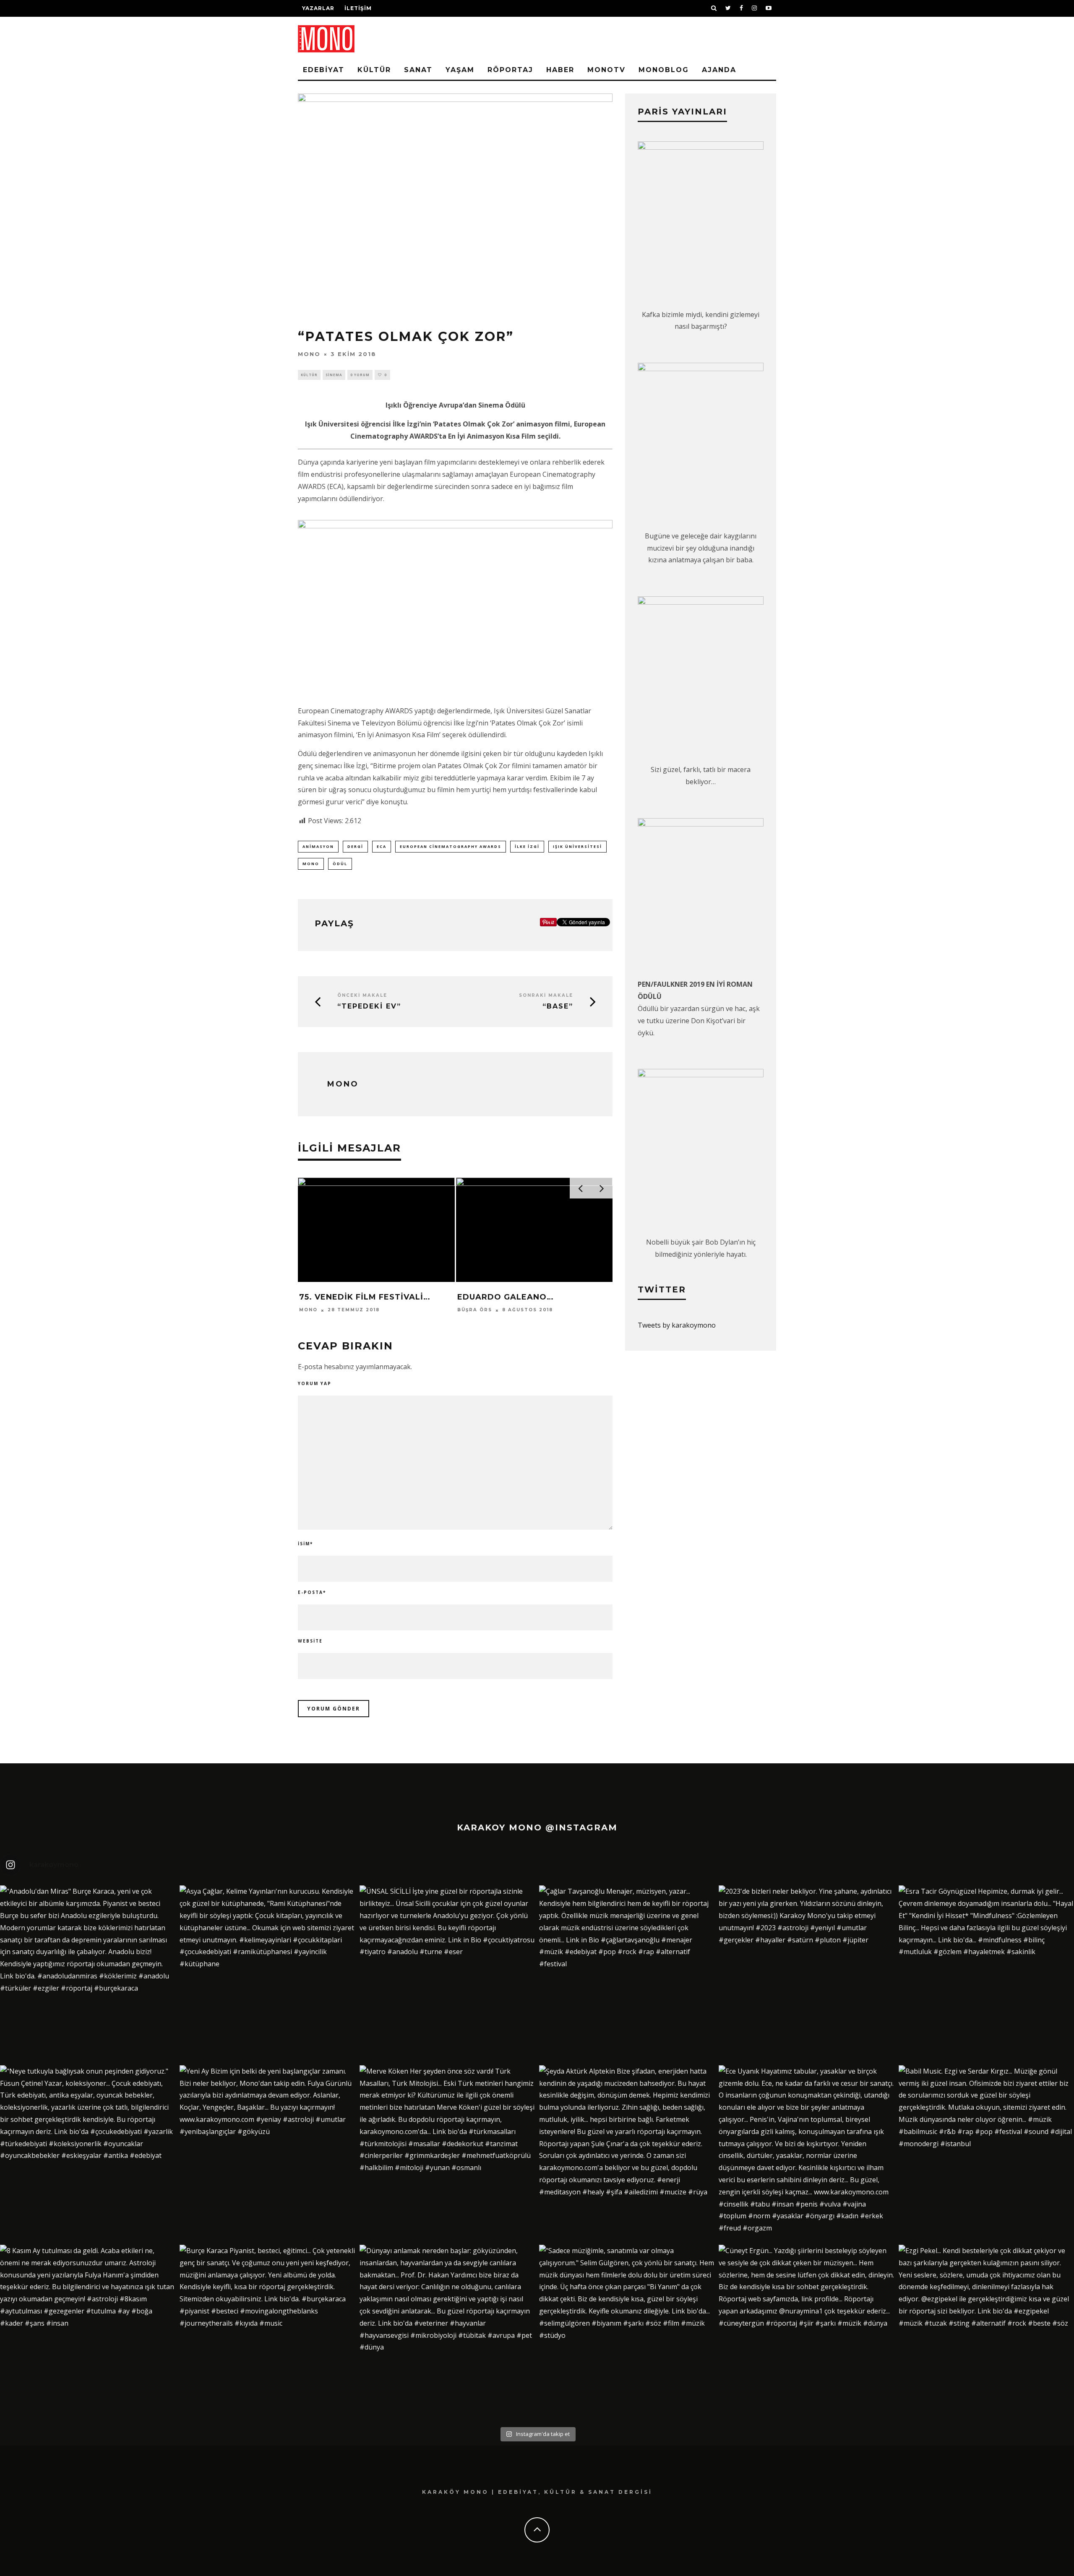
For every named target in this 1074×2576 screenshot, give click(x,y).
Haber (560, 70)
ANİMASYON (318, 846)
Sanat (418, 70)
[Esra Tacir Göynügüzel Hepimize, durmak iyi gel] (986, 1973)
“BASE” (558, 1006)
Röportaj (510, 70)
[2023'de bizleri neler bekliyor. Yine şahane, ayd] (806, 1973)
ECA (382, 846)
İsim (305, 1544)
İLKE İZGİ (527, 846)
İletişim (358, 8)
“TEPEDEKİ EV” (369, 1006)
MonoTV (606, 70)
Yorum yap (315, 1383)
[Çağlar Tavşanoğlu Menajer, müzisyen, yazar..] (627, 1973)
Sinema (334, 375)
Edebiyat (324, 70)
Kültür (374, 70)
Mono (309, 354)
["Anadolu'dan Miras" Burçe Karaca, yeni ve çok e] (88, 1973)
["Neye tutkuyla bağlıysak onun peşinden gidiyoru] (88, 2153)
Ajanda (719, 70)
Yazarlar (318, 8)
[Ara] (714, 8)
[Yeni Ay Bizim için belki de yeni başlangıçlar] (267, 2153)
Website (310, 1641)
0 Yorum (360, 375)
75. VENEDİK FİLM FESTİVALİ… (365, 1297)
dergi (355, 846)
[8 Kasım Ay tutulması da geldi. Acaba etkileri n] (88, 2332)
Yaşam (460, 70)
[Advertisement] (678, 46)
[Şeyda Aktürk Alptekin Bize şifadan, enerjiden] (627, 2153)
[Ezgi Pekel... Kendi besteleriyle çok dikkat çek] (986, 2332)
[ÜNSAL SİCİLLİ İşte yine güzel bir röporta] (447, 1973)
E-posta (312, 1592)
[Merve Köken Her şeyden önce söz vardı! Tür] (447, 2153)
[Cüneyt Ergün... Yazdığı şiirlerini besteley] (806, 2332)
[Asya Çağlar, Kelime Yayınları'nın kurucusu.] (267, 1973)
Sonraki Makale (546, 995)
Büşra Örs (475, 1310)
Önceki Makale (362, 995)
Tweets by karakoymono (677, 1325)
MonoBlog (664, 70)
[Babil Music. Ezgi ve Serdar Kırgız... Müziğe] (986, 2153)
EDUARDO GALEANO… (506, 1297)
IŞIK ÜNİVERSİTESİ (577, 846)
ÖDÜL (340, 864)
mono (311, 864)
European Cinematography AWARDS (451, 846)
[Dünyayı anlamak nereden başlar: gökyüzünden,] (447, 2332)
